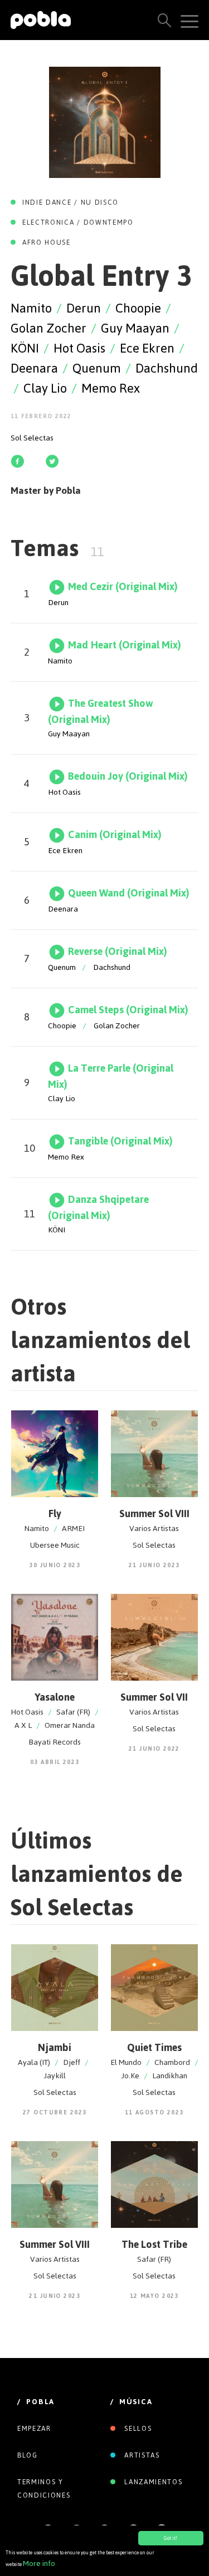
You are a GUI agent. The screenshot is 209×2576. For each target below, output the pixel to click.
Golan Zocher (48, 328)
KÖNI (25, 348)
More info (39, 2563)
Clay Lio (45, 388)
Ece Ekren (147, 348)
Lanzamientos (152, 2482)
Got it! (171, 2538)
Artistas (141, 2455)
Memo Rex (111, 388)
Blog (28, 2455)
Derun (84, 308)
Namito (31, 308)
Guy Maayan (135, 328)
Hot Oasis (79, 348)
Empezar (34, 2429)
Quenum (97, 368)
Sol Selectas (32, 438)
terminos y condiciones (44, 2489)
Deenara (34, 368)
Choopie (138, 308)
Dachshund (167, 368)
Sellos (137, 2429)
